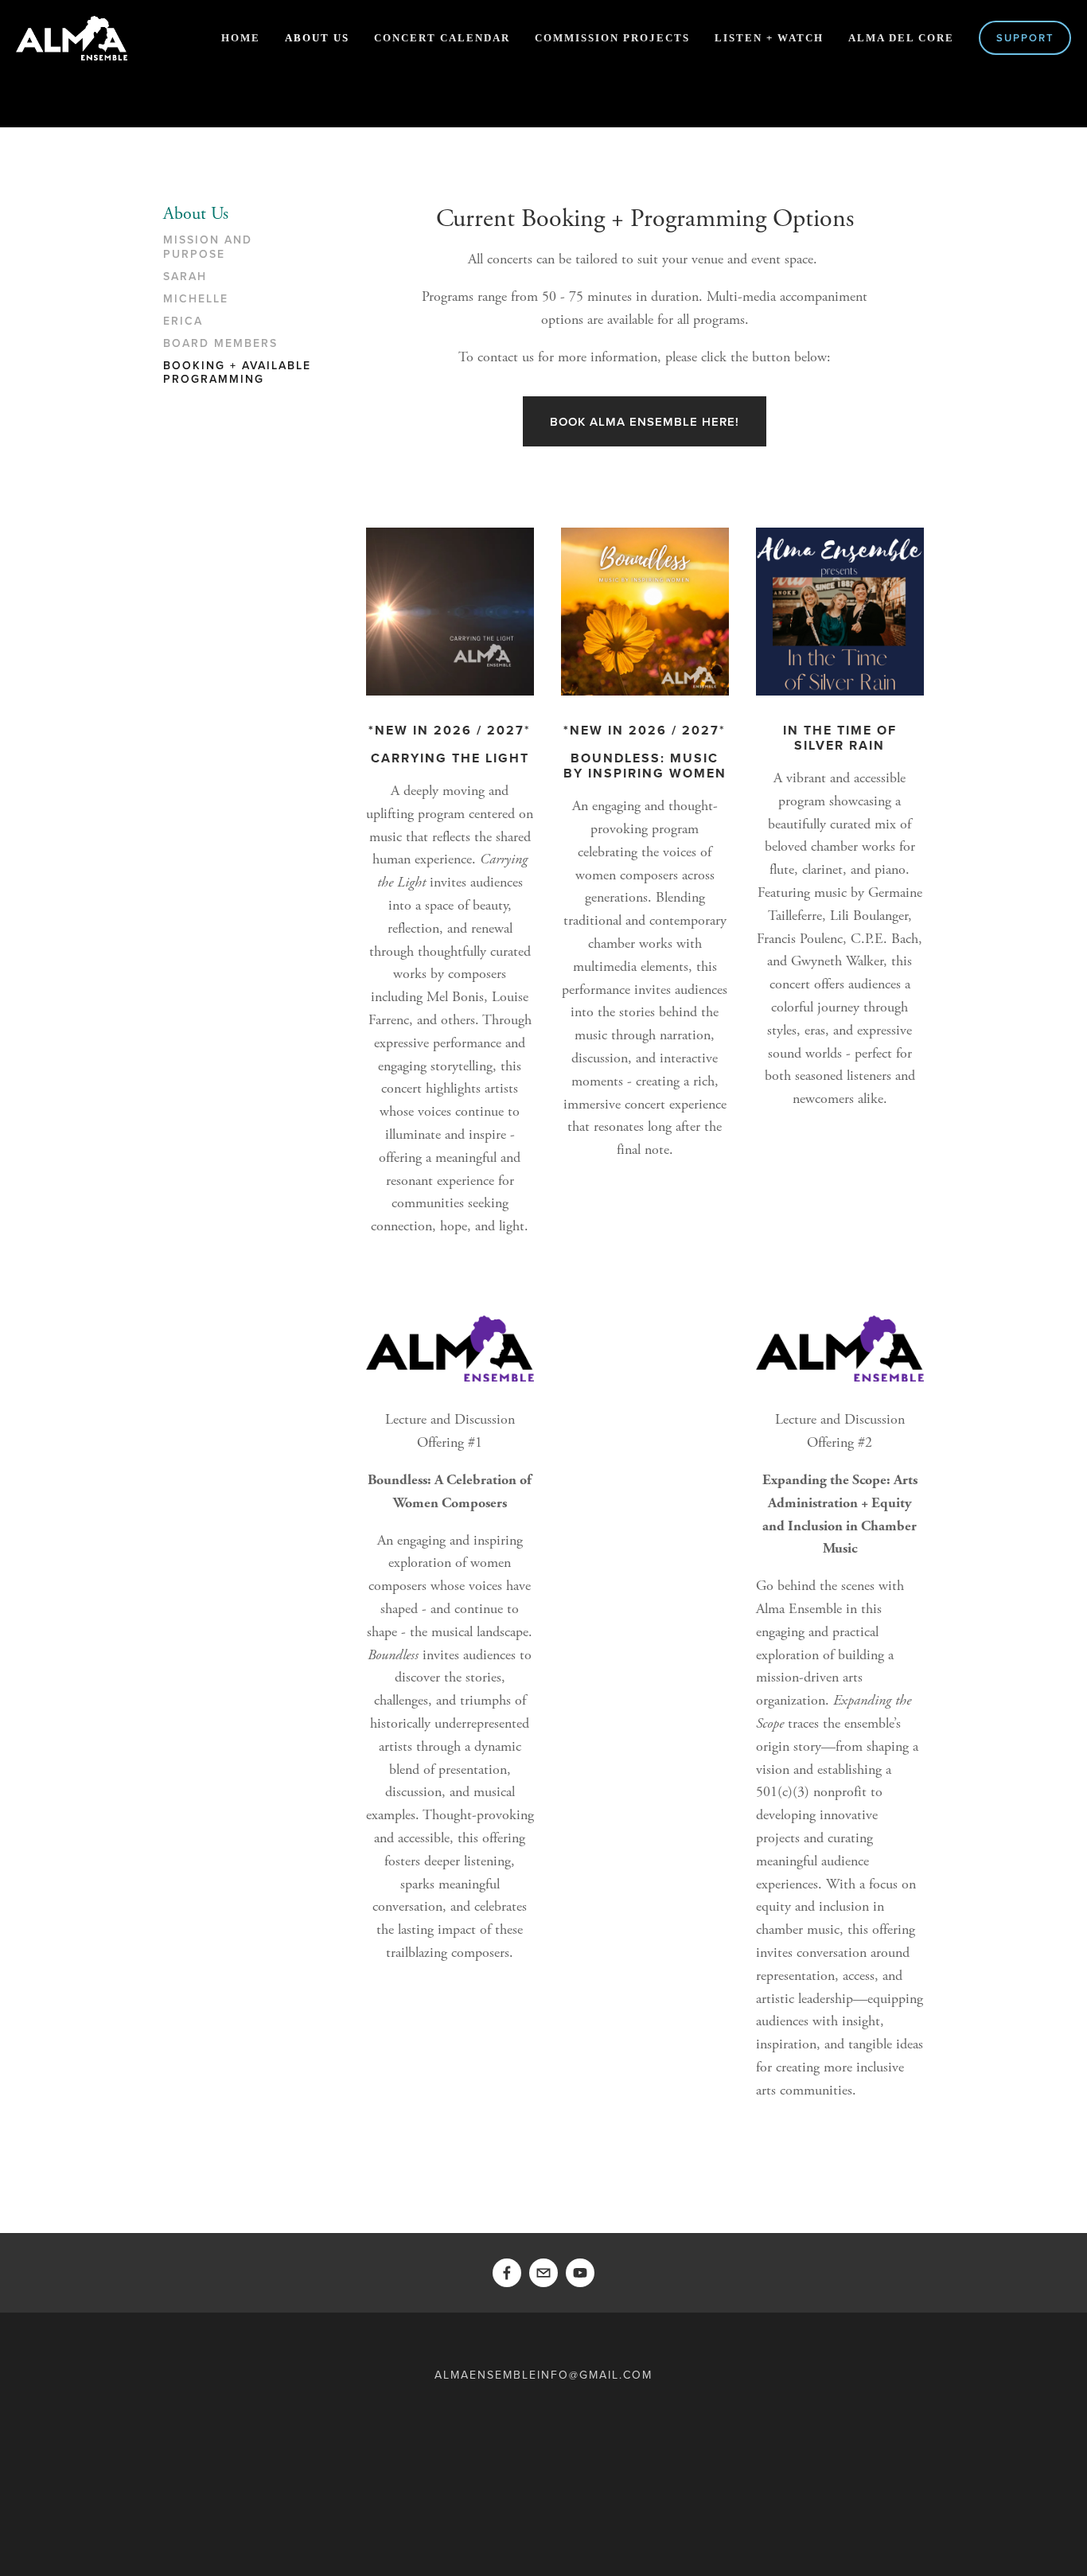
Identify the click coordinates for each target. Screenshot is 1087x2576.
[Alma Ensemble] (580, 2273)
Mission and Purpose (208, 247)
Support (1025, 38)
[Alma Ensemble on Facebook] (507, 2273)
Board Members (220, 344)
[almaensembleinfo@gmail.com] (543, 2273)
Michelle (196, 299)
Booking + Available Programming (237, 373)
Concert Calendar (442, 38)
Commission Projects (612, 38)
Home (241, 38)
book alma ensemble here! (645, 421)
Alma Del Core (901, 38)
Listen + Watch (769, 38)
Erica (183, 322)
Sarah (185, 277)
